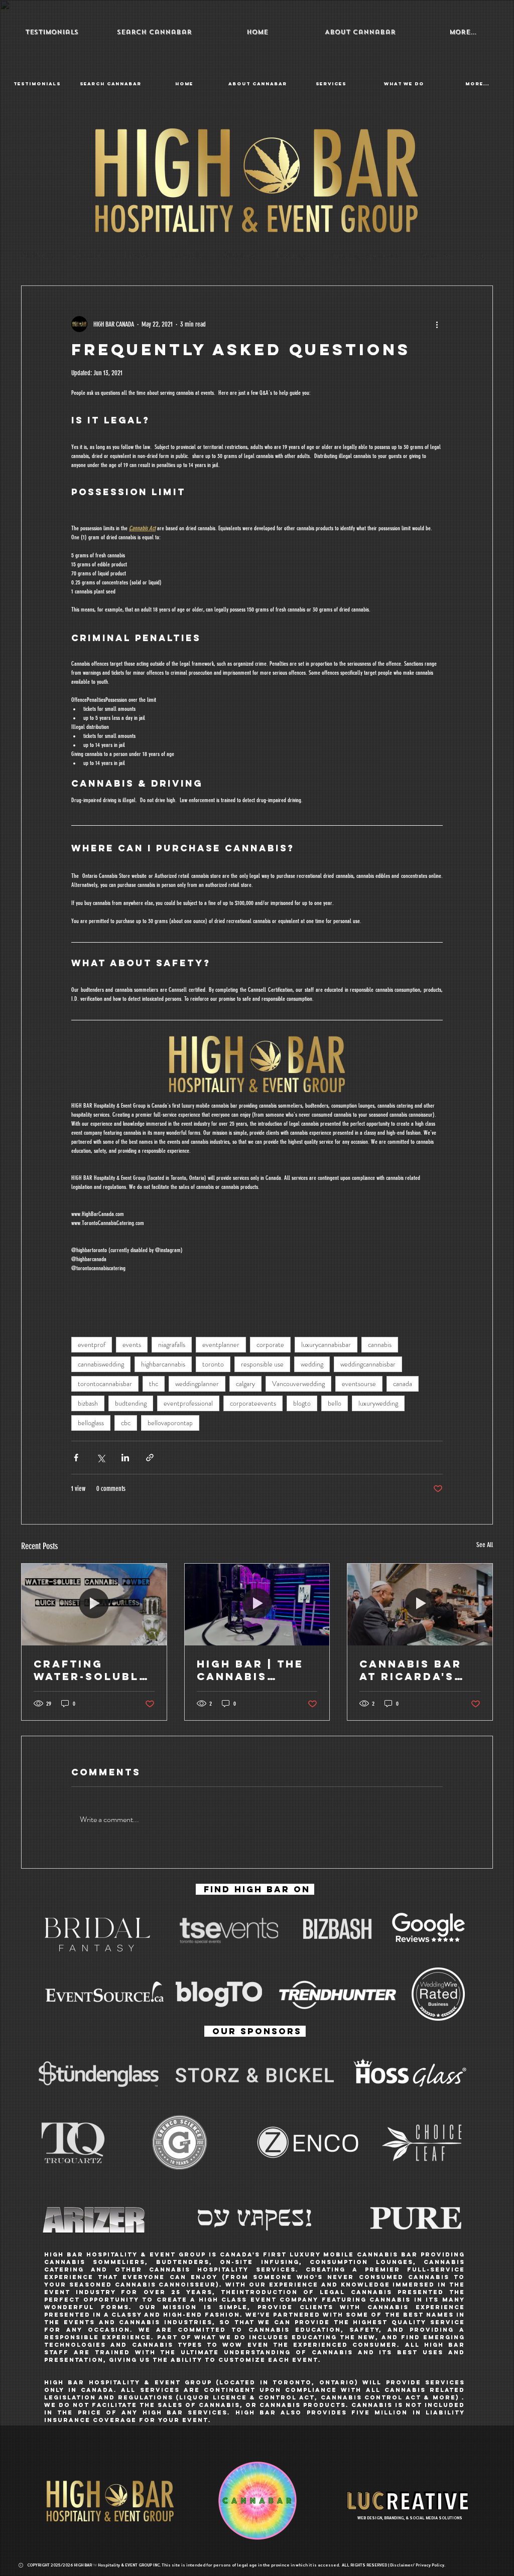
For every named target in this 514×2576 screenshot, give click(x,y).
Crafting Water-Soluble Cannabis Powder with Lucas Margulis (94, 1670)
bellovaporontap (170, 1423)
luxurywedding (378, 1403)
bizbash (88, 1403)
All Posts (37, 255)
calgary (245, 1384)
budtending (131, 1403)
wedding (312, 1364)
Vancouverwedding (298, 1384)
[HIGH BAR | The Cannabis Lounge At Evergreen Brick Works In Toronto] (257, 1604)
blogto (302, 1403)
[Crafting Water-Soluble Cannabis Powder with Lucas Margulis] (94, 1604)
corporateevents (253, 1403)
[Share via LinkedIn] (125, 1458)
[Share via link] (150, 1458)
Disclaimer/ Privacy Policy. (419, 2565)
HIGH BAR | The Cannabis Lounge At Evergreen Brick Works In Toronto (254, 1670)
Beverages (294, 255)
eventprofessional (188, 1403)
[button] (360, 32)
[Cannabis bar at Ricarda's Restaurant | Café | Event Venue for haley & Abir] (420, 1604)
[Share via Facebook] (76, 1458)
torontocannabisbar (105, 1384)
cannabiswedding (101, 1364)
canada (403, 1384)
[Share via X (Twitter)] (101, 1458)
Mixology (240, 255)
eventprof (92, 1344)
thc (154, 1384)
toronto (213, 1364)
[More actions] (437, 324)
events (132, 1344)
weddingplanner (197, 1384)
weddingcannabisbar (368, 1364)
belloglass (91, 1423)
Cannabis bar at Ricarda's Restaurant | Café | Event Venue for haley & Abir (411, 1670)
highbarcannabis (163, 1364)
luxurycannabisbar (326, 1344)
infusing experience (366, 255)
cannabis (89, 255)
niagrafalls (172, 1344)
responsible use (262, 1364)
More (430, 255)
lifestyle (138, 255)
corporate (270, 1344)
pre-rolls (188, 255)
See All (485, 1545)
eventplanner (221, 1344)
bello (335, 1403)
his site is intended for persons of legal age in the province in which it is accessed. (253, 2565)
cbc (126, 1423)
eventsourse (359, 1384)
